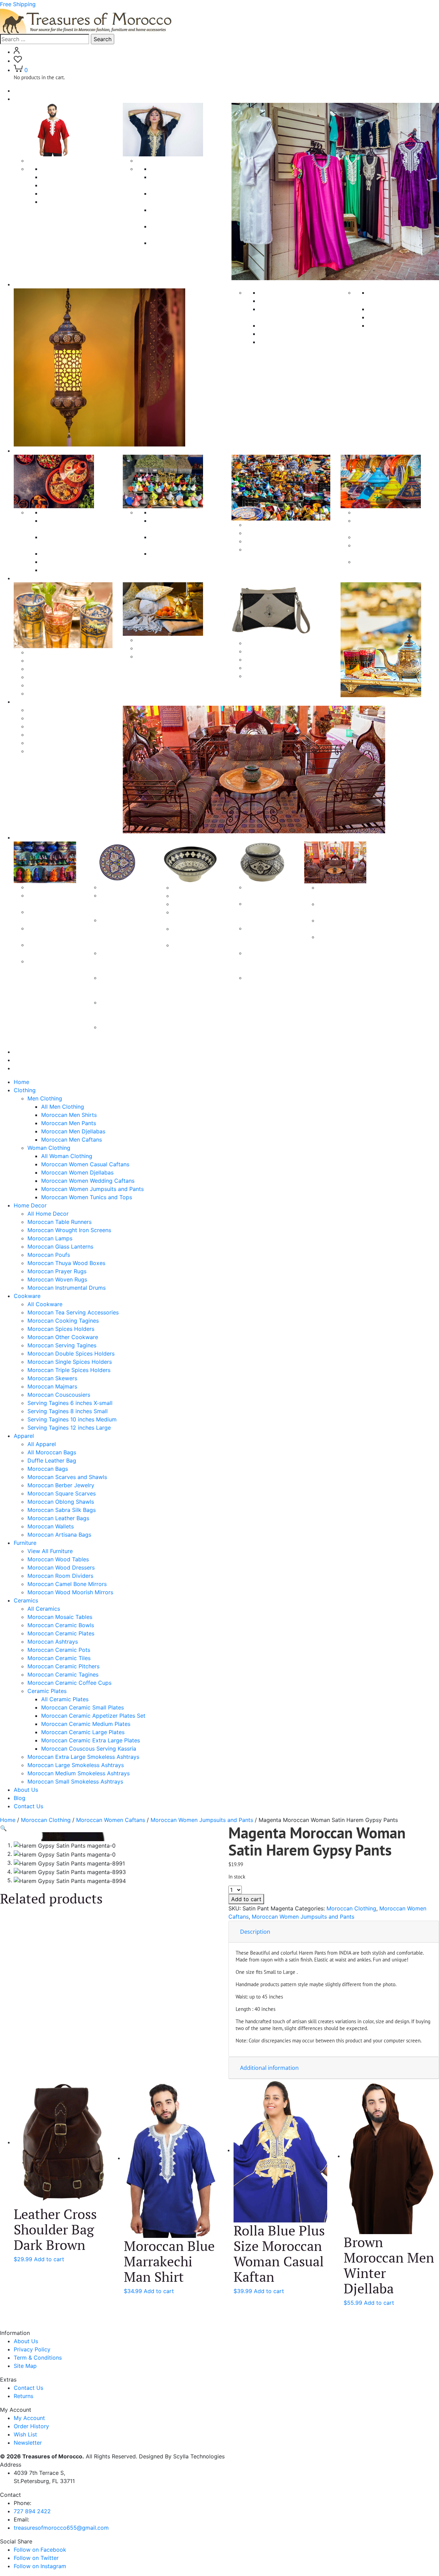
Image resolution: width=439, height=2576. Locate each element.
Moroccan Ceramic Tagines (63, 1674)
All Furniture (43, 710)
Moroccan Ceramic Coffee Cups (339, 945)
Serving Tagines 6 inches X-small (70, 1403)
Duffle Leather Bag (52, 669)
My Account (29, 2418)
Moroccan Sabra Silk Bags (62, 1510)
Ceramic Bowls (192, 887)
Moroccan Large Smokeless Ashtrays (266, 937)
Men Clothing (45, 160)
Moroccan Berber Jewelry (61, 693)
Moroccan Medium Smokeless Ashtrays (269, 961)
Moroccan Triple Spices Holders (69, 1370)
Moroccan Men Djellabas (73, 193)
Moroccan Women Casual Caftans (85, 1164)
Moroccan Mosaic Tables (60, 1617)
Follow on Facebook (40, 2550)
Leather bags (262, 659)
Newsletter (28, 2443)
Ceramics (26, 837)
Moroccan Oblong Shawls (170, 656)
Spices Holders (170, 512)
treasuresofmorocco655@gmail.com (61, 2528)
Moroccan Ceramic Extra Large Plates (119, 1011)
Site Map (25, 2366)
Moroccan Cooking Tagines (63, 1321)
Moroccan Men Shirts (69, 177)
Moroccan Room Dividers (60, 735)
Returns (23, 2396)
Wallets (254, 676)
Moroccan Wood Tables (58, 718)
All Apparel (42, 652)
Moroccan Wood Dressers (61, 726)
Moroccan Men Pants (69, 185)
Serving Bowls (191, 896)
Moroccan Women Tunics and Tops (87, 1197)
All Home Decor (48, 1214)
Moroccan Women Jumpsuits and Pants (92, 1189)
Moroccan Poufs (280, 342)
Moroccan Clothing (46, 1820)
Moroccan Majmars (270, 541)
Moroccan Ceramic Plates (61, 1633)
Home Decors (32, 284)
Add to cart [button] (49, 2259)
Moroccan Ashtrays (53, 1642)
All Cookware (59, 512)
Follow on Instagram (40, 2566)
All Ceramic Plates (65, 1699)
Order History (31, 2426)
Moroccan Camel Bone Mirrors (67, 743)
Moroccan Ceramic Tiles (59, 1658)
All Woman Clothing (176, 169)
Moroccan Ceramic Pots (59, 1650)
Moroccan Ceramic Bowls (61, 1625)
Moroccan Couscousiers (277, 549)
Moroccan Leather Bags (58, 1518)
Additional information (269, 2068)
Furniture (25, 702)
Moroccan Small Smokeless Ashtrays (266, 986)
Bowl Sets (185, 904)
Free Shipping (18, 4)
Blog (20, 1060)
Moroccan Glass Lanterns (292, 334)
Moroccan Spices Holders (75, 553)
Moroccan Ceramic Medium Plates (122, 961)
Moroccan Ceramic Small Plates (119, 904)
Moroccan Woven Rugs (398, 317)
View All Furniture (50, 1551)
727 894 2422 (32, 2511)
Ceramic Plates (120, 887)
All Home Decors (281, 293)
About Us (26, 1052)
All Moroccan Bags (52, 660)
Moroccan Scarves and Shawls (67, 685)
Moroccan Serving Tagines (76, 570)
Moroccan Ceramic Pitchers (63, 1666)
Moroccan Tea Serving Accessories (73, 1312)
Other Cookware (267, 525)
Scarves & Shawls (159, 640)
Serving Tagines (375, 512)
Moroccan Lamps (281, 325)
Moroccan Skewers (270, 533)
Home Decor (30, 1205)
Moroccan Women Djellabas (77, 1172)
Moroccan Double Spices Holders (71, 1353)
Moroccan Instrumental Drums (67, 1288)
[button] (3, 1828)
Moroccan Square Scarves (171, 648)
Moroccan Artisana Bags (59, 1535)
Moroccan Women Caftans (111, 1820)
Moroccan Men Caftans (72, 202)
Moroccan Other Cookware (76, 562)
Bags (252, 643)
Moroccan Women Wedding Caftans (88, 1181)
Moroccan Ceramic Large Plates (119, 986)
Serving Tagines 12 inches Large (396, 562)
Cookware (27, 451)
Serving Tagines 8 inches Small (394, 537)
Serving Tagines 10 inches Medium (72, 1419)
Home (21, 91)
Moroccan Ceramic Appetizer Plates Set (93, 1716)
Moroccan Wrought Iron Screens (69, 1230)
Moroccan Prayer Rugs (398, 309)
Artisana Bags (263, 651)
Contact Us (28, 1068)
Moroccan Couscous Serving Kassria (124, 1035)
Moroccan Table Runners (291, 301)
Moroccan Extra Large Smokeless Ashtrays (267, 912)
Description (255, 1932)
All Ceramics (44, 887)
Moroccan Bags (48, 677)
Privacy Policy (32, 2349)
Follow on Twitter (36, 2558)
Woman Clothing (158, 160)
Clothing (25, 99)
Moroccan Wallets (51, 1526)
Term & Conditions (38, 2358)
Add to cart (246, 1899)
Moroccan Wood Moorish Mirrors (70, 1592)
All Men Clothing (63, 169)
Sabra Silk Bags (265, 668)
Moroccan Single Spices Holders (70, 1362)
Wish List (25, 2434)
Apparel (24, 578)
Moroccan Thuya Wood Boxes (66, 1263)
